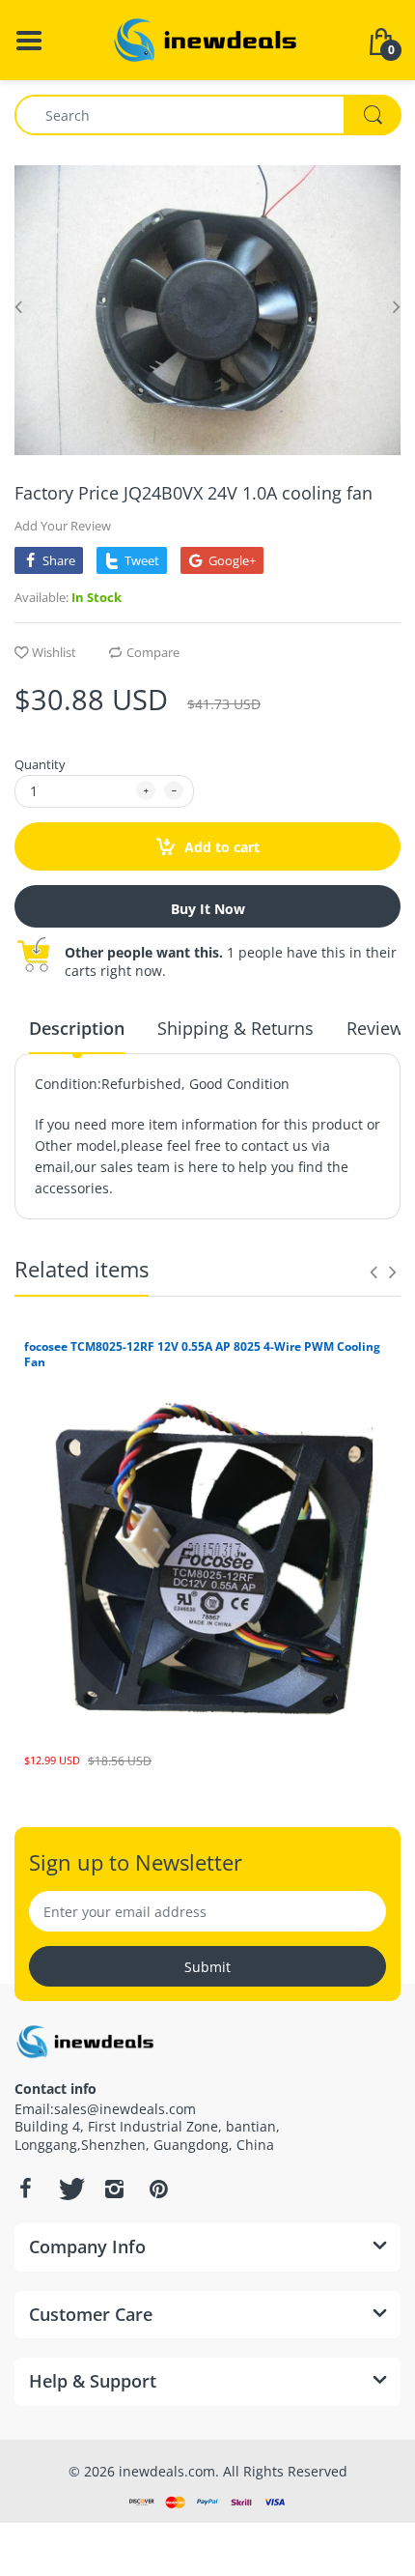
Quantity (40, 764)
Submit (207, 1967)
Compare (153, 652)
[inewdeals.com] (207, 38)
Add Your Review (63, 526)
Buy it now (208, 909)
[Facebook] (25, 2189)
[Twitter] (69, 2189)
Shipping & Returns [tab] (235, 1028)
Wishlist (54, 652)
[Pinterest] (158, 2189)
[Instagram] (114, 2189)
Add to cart (220, 847)
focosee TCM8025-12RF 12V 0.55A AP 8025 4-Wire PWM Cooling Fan (202, 1355)
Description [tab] (77, 1028)
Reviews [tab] (379, 1028)
